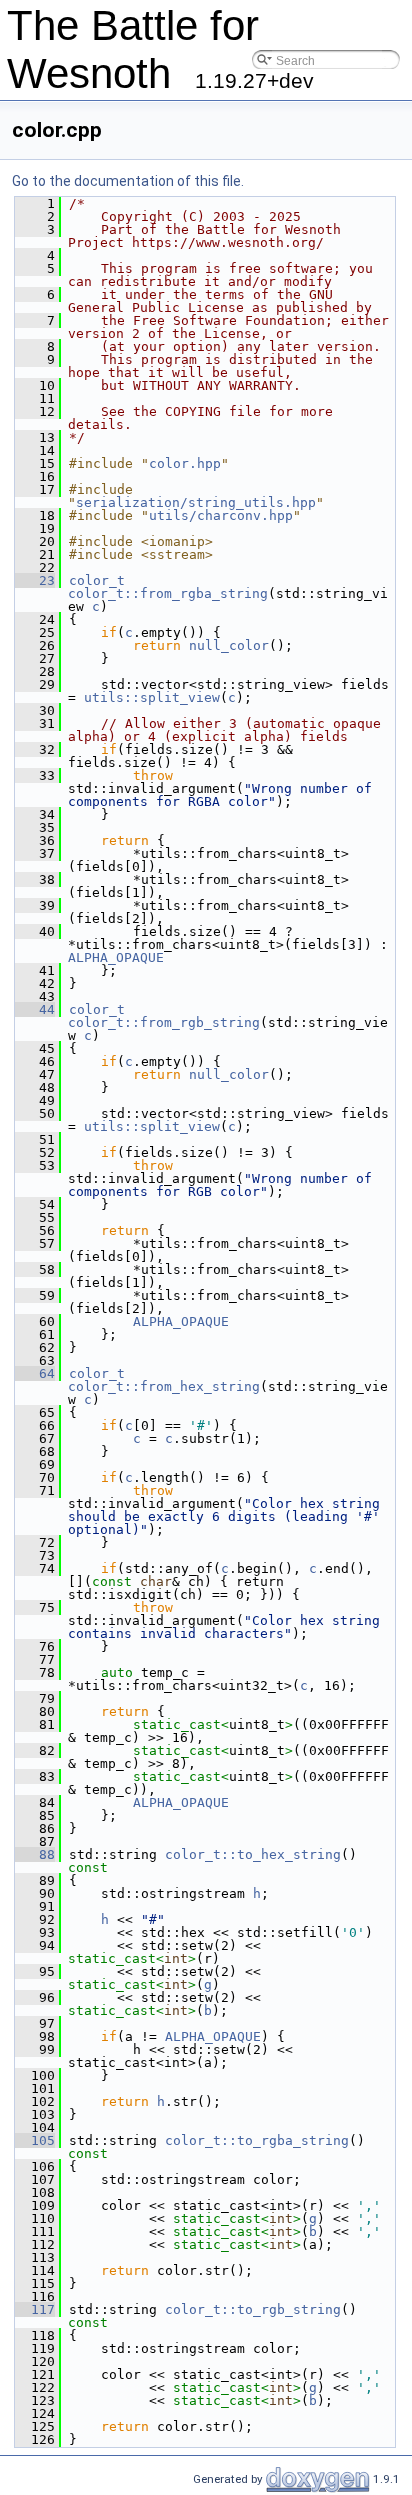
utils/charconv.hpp (221, 515)
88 (35, 1854)
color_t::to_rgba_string (257, 2140)
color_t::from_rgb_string (164, 1022)
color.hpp (185, 463)
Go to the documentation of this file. (128, 181)
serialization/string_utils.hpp (196, 502)
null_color (229, 645)
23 (35, 580)
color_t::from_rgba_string (168, 593)
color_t (97, 580)
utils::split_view (152, 697)
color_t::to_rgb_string (253, 2309)
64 (35, 1373)
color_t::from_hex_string (164, 1386)
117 (35, 2309)
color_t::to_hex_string (253, 1854)
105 (35, 2140)
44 (35, 1009)
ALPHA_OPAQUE (116, 957)
